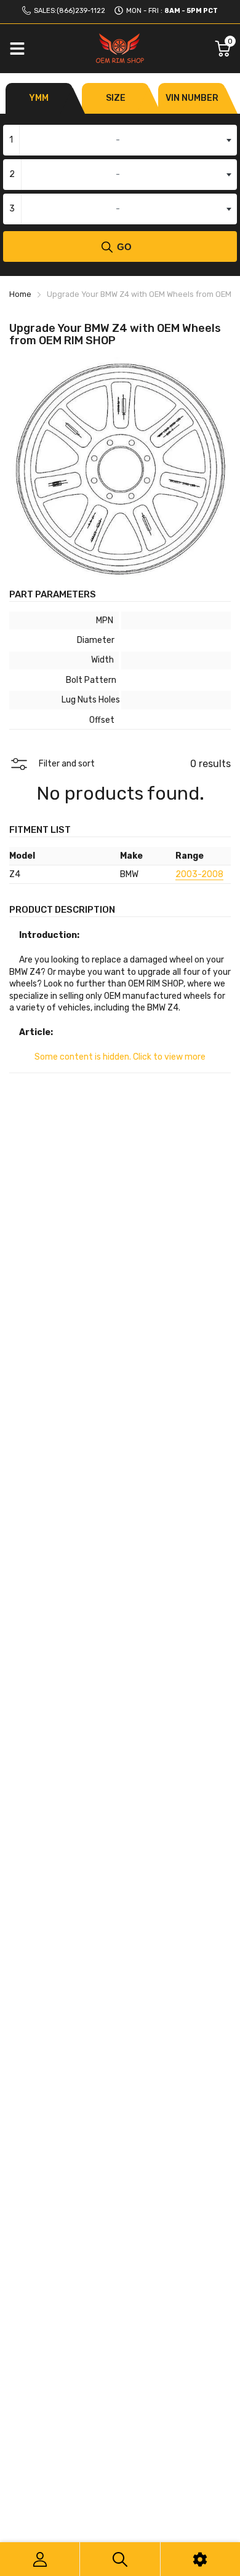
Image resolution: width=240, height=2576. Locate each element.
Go (124, 247)
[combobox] (120, 140)
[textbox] (120, 140)
